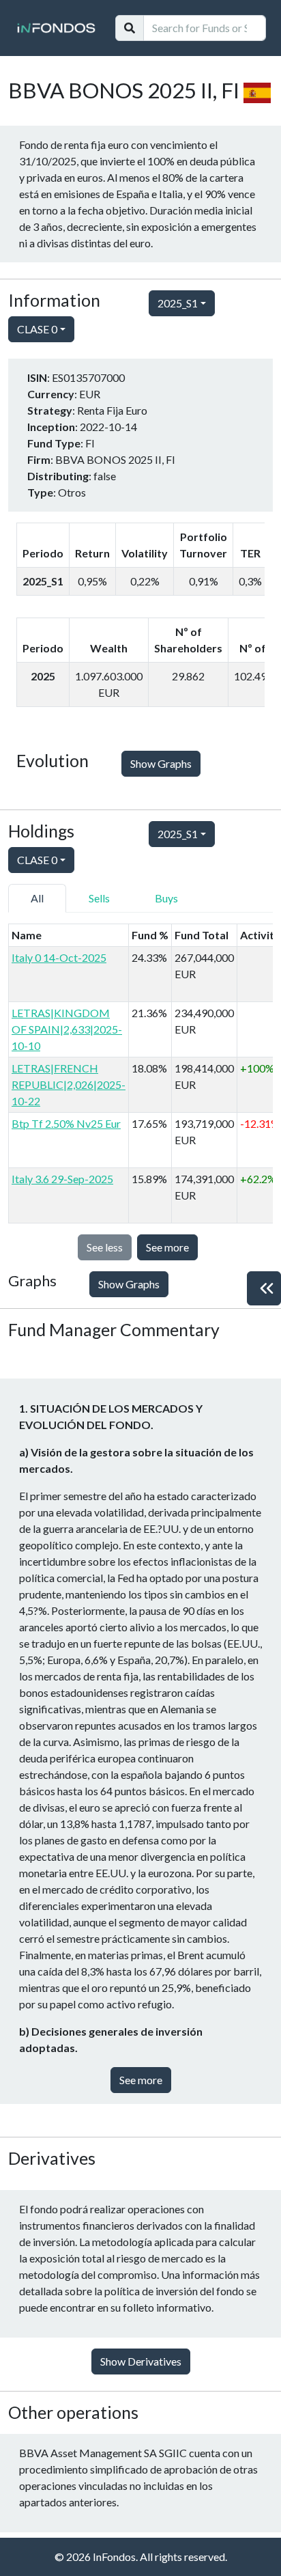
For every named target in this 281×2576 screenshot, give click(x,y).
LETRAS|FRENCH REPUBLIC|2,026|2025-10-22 (69, 1084)
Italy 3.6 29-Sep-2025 (62, 1179)
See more (167, 1247)
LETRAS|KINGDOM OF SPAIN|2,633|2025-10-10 (67, 1029)
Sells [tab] (99, 898)
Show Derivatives (141, 2361)
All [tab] (37, 898)
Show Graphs (161, 763)
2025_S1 (178, 303)
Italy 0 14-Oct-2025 (59, 957)
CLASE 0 (37, 329)
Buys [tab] (166, 898)
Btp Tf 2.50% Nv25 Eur (66, 1123)
